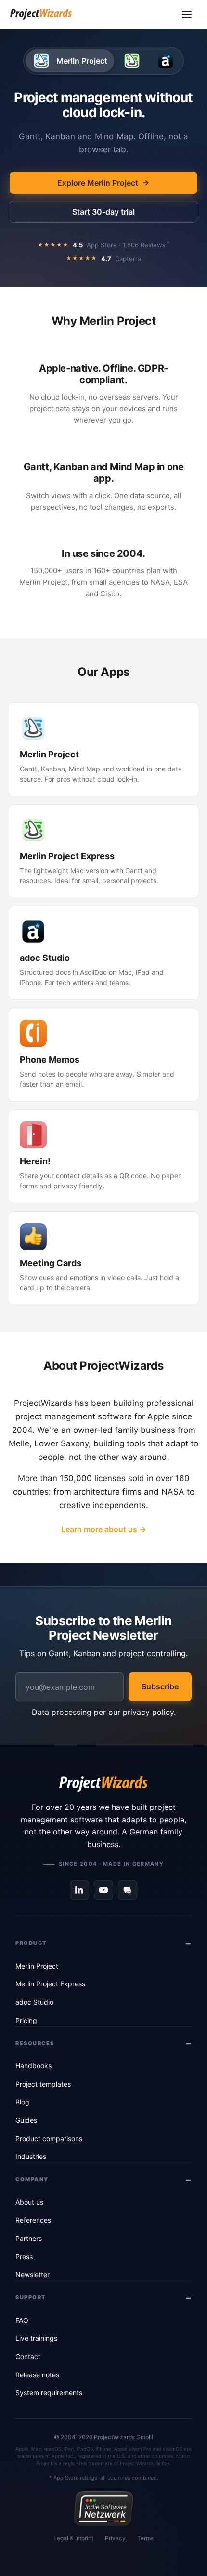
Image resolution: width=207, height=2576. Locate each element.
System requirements (49, 2393)
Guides (26, 2120)
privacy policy (148, 1712)
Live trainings (36, 2338)
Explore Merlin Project (98, 183)
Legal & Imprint (73, 2538)
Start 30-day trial (103, 212)
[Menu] (187, 14)
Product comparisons (49, 2138)
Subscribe (160, 1686)
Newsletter (32, 2274)
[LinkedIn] (79, 1890)
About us (29, 2202)
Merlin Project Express (50, 1984)
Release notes (37, 2375)
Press (24, 2257)
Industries (31, 2156)
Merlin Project (37, 1966)
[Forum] (128, 1890)
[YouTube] (103, 1890)
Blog (22, 2102)
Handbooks (33, 2066)
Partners (29, 2238)
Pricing (26, 2020)
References (33, 2220)
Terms (145, 2538)
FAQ (22, 2320)
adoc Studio (34, 2002)
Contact (28, 2356)
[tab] (70, 61)
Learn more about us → (104, 1529)
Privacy (115, 2538)
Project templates (43, 2084)
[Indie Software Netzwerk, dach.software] (103, 2509)
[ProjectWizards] (103, 1784)
